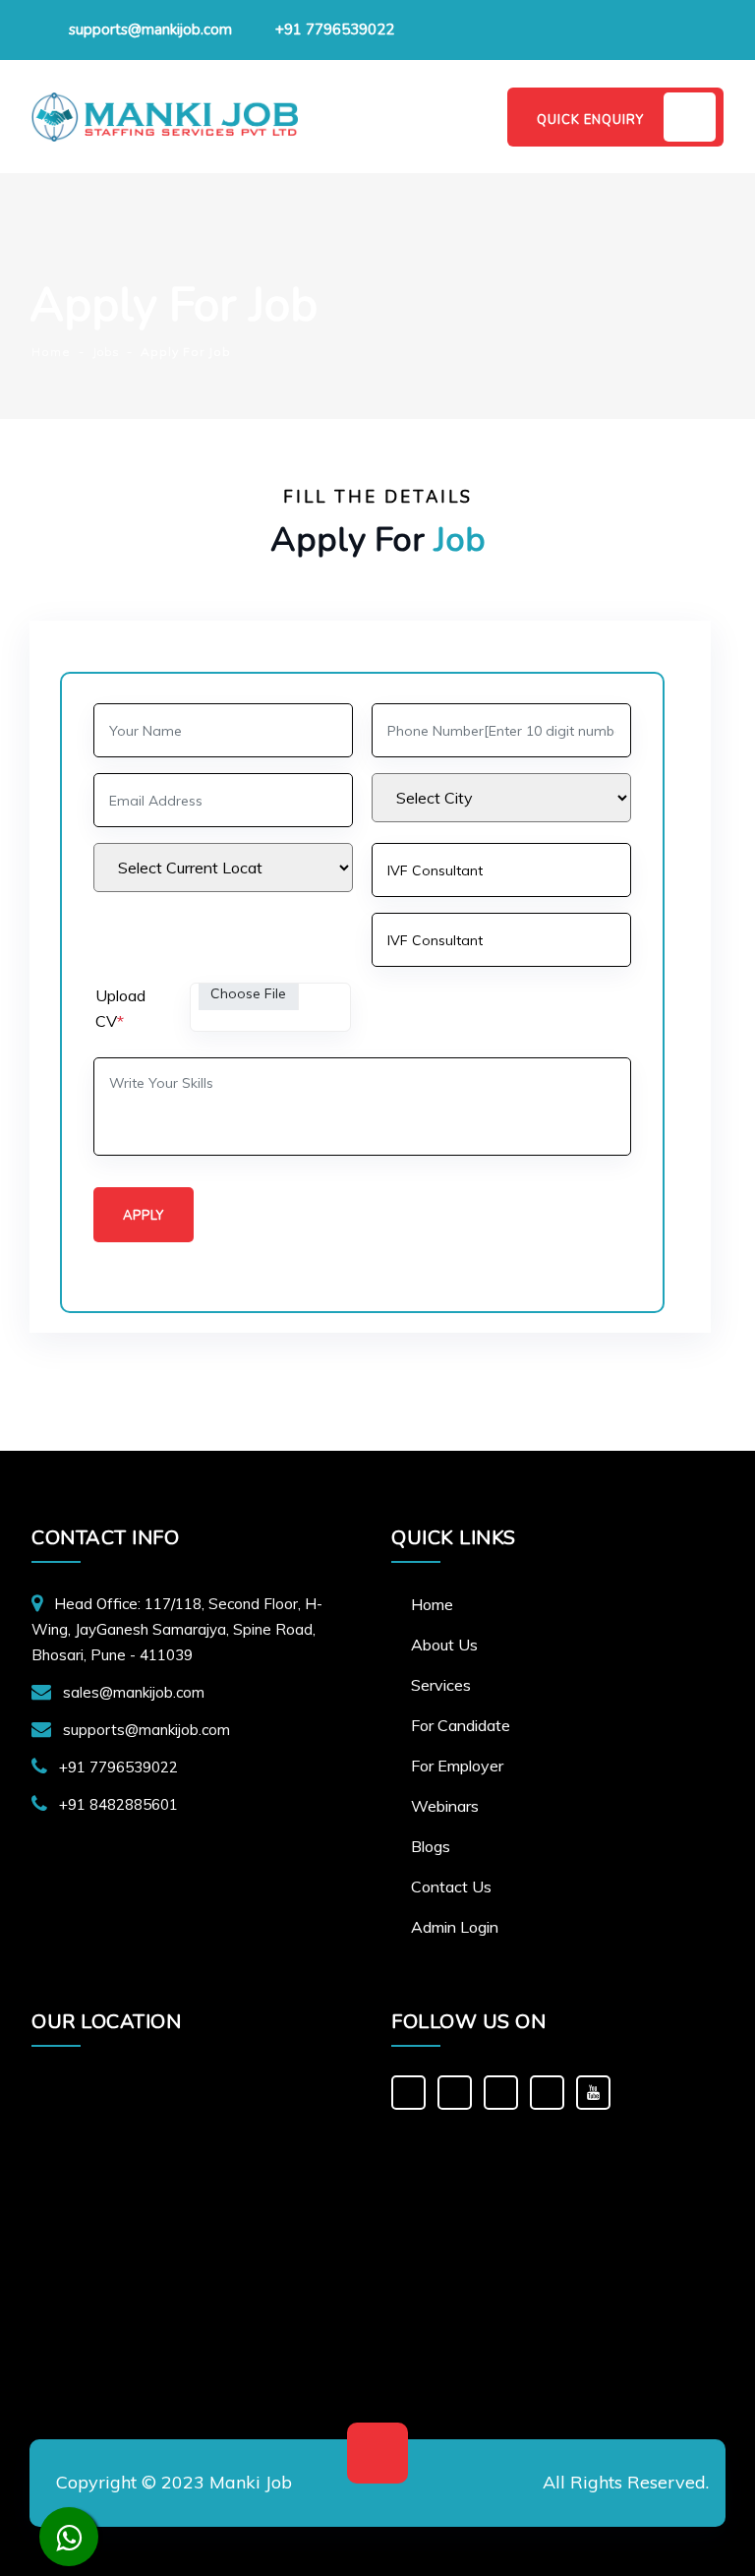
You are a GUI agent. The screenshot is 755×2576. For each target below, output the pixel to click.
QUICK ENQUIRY (590, 120)
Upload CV (120, 1008)
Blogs (431, 1846)
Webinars (445, 1806)
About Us (444, 1645)
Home (432, 1604)
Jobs (106, 352)
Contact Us (451, 1887)
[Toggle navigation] (464, 117)
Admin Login (455, 1927)
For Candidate (461, 1725)
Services (441, 1685)
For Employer (457, 1766)
